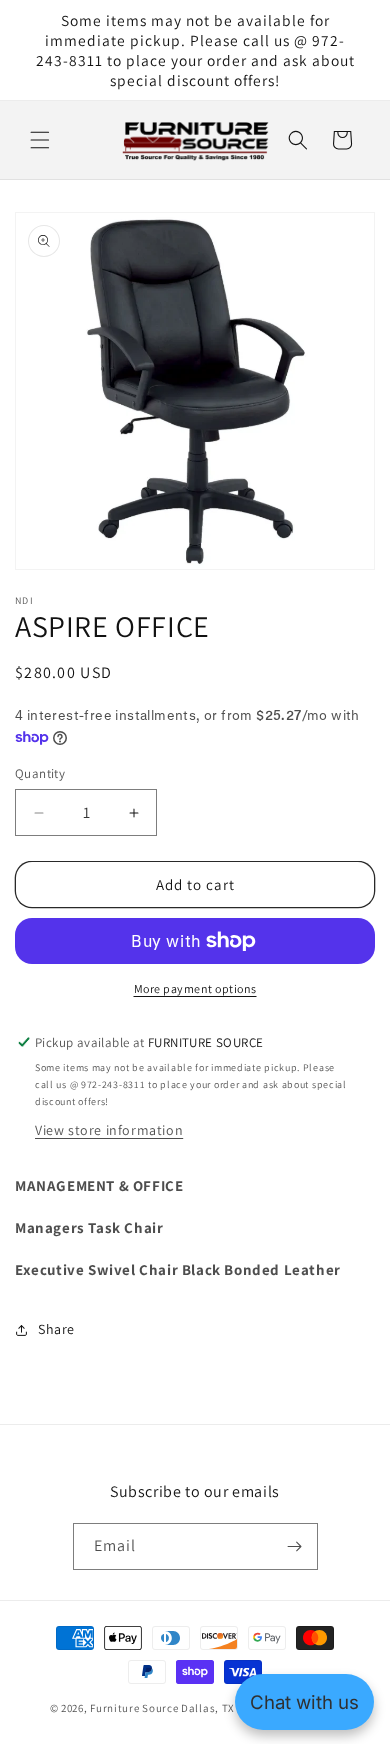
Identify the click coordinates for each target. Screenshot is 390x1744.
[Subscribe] (295, 1546)
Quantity (40, 773)
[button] (40, 140)
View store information (109, 1130)
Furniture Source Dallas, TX (162, 1708)
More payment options (195, 988)
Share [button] (56, 1329)
